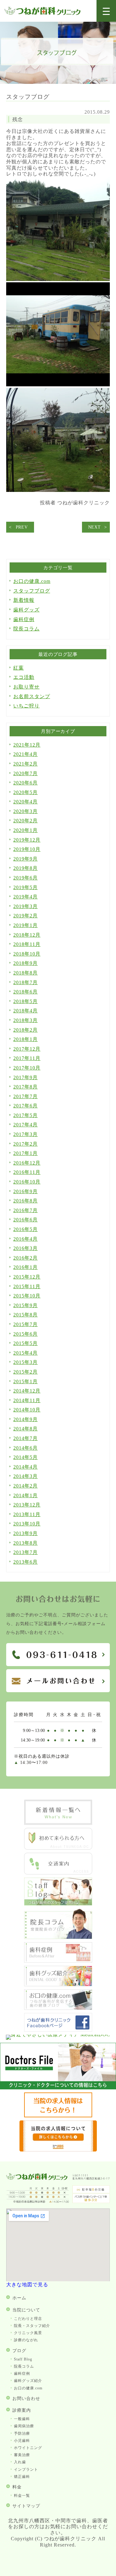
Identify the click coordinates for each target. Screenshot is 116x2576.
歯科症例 (24, 619)
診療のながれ (26, 2340)
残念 (18, 119)
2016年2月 (26, 1258)
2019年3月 (26, 906)
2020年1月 (26, 830)
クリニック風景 (28, 2333)
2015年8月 (26, 1315)
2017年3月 (26, 1134)
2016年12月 (27, 1163)
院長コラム (26, 629)
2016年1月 (26, 1267)
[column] (58, 1937)
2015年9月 (26, 1305)
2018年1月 (26, 1039)
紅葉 (19, 668)
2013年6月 (26, 1562)
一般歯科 (22, 2419)
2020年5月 (26, 792)
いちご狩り (26, 706)
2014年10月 (27, 1410)
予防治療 (22, 2433)
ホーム (19, 2298)
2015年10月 (27, 1296)
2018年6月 (26, 992)
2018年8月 (26, 973)
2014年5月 (26, 1457)
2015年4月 (26, 1353)
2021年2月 (26, 764)
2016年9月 (26, 1191)
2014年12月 (27, 1391)
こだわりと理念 (28, 2319)
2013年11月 (27, 1514)
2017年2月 (26, 1144)
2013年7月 (26, 1552)
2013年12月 (27, 1505)
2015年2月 (26, 1372)
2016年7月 (26, 1210)
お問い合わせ (26, 2399)
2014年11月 (27, 1400)
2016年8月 (26, 1201)
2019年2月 (26, 916)
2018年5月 (26, 1001)
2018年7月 (26, 982)
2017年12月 (27, 1049)
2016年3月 (26, 1248)
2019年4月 (26, 897)
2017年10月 (27, 1068)
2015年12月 (27, 1277)
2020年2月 (26, 821)
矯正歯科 (22, 2477)
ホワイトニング (28, 2448)
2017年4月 (26, 1125)
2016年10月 (27, 1182)
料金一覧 (22, 2496)
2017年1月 (26, 1153)
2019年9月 (26, 859)
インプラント (26, 2469)
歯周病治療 (24, 2426)
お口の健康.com (32, 581)
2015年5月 (26, 1343)
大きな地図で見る (27, 2285)
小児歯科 (22, 2441)
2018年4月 (26, 1011)
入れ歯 (20, 2462)
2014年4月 (26, 1467)
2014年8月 (26, 1429)
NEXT (95, 527)
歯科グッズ (26, 610)
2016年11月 (27, 1172)
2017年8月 (26, 1087)
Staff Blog (23, 2359)
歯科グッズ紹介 (28, 2381)
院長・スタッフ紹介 (32, 2326)
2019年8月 (26, 868)
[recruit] (58, 2116)
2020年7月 (26, 773)
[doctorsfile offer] (58, 2150)
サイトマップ (26, 2506)
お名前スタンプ (32, 696)
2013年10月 (27, 1524)
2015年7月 (26, 1324)
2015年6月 (26, 1334)
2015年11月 (27, 1286)
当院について (26, 2310)
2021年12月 (27, 745)
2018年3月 (26, 1020)
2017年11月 (27, 1058)
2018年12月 (27, 935)
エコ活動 (24, 677)
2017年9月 (26, 1077)
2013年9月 (26, 1533)
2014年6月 (26, 1448)
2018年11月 (27, 944)
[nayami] (58, 2008)
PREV (22, 527)
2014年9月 (26, 1419)
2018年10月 (27, 954)
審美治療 (22, 2455)
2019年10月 (27, 849)
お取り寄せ (26, 687)
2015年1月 (26, 1381)
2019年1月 (26, 925)
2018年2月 (26, 1030)
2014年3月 (26, 1476)
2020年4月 (26, 802)
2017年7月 (26, 1096)
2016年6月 (26, 1220)
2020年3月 (26, 811)
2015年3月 (26, 1362)
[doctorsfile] (58, 2088)
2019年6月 (26, 878)
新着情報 (24, 600)
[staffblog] (58, 1904)
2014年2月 (26, 1486)
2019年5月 (26, 887)
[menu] (106, 11)
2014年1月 (26, 1495)
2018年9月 (26, 963)
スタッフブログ (32, 591)
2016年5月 (26, 1229)
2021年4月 (26, 754)
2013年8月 (26, 1543)
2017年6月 (26, 1106)
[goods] (58, 1985)
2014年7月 (26, 1438)
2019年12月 (27, 840)
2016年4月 (26, 1239)
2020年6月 (26, 783)
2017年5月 (26, 1115)
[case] (58, 1961)
